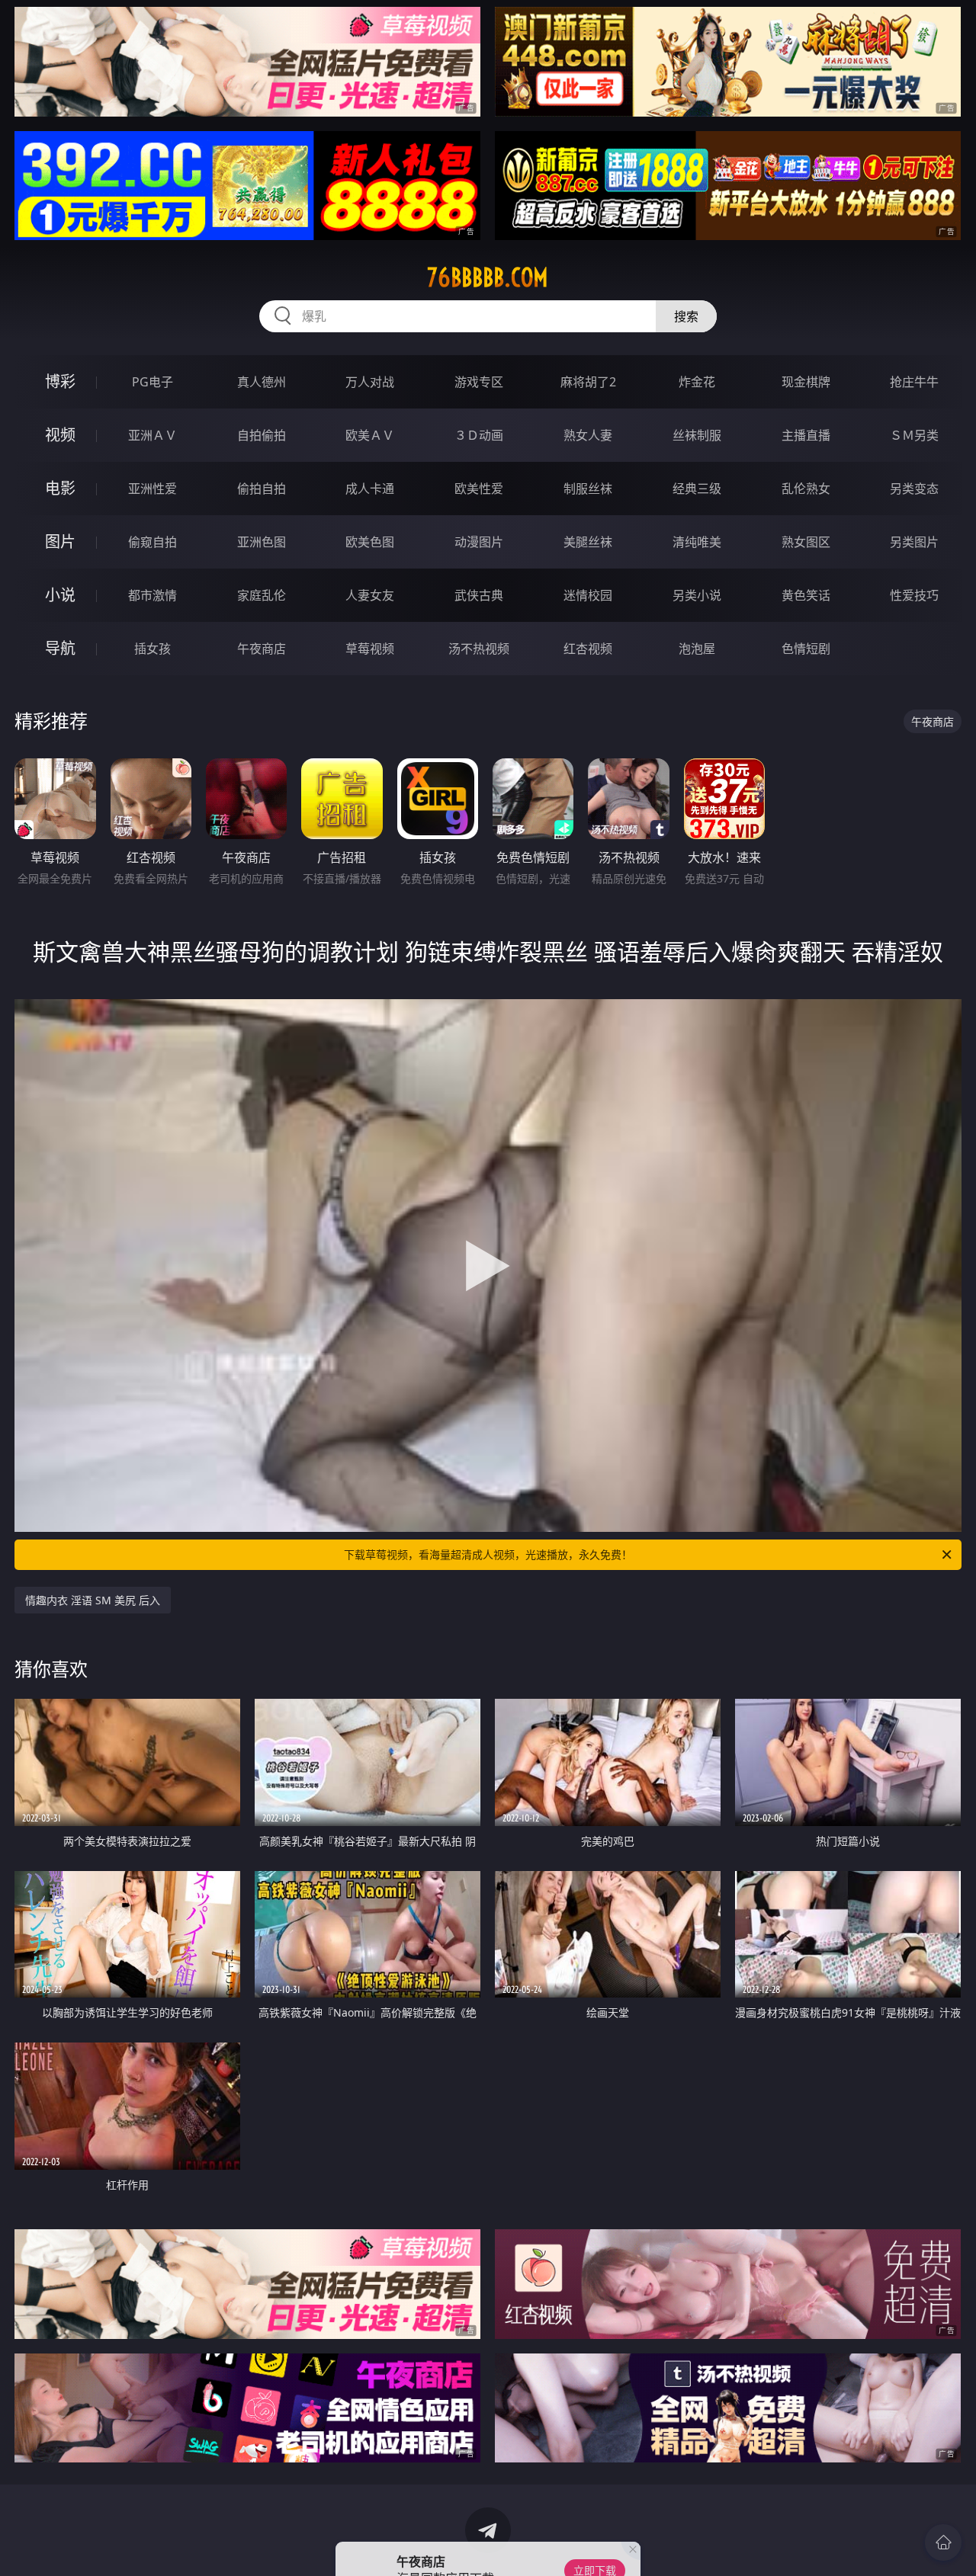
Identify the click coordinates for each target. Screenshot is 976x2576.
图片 (60, 541)
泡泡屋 (697, 649)
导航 (60, 648)
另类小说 (697, 595)
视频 (60, 435)
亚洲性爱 (152, 489)
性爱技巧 (914, 595)
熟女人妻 (588, 435)
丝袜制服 (697, 435)
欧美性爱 (479, 489)
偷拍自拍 (262, 489)
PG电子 (152, 382)
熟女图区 (806, 542)
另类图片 (914, 542)
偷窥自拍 (152, 542)
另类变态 (914, 489)
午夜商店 (262, 649)
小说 (60, 595)
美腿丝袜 (588, 542)
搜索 (686, 316)
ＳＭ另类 (914, 435)
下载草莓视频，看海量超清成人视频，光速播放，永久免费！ (488, 1554)
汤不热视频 (479, 649)
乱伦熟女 (806, 489)
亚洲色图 (262, 542)
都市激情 (152, 595)
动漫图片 (479, 542)
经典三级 (697, 489)
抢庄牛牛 (914, 382)
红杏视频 (588, 649)
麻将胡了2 (588, 382)
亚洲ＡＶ (152, 435)
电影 (60, 488)
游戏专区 (479, 382)
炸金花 (697, 382)
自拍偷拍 (262, 435)
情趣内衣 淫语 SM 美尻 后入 (93, 1600)
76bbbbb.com (488, 277)
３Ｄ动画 (479, 435)
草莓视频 (370, 649)
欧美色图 (370, 542)
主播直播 (806, 435)
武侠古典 (479, 595)
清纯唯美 (697, 542)
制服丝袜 (588, 489)
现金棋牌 (806, 382)
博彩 (60, 381)
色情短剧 (806, 649)
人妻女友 (370, 595)
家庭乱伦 (262, 595)
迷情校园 (588, 595)
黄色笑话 (806, 595)
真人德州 (262, 382)
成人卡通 (370, 489)
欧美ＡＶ (370, 435)
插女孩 (152, 649)
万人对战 (370, 382)
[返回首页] (943, 2542)
